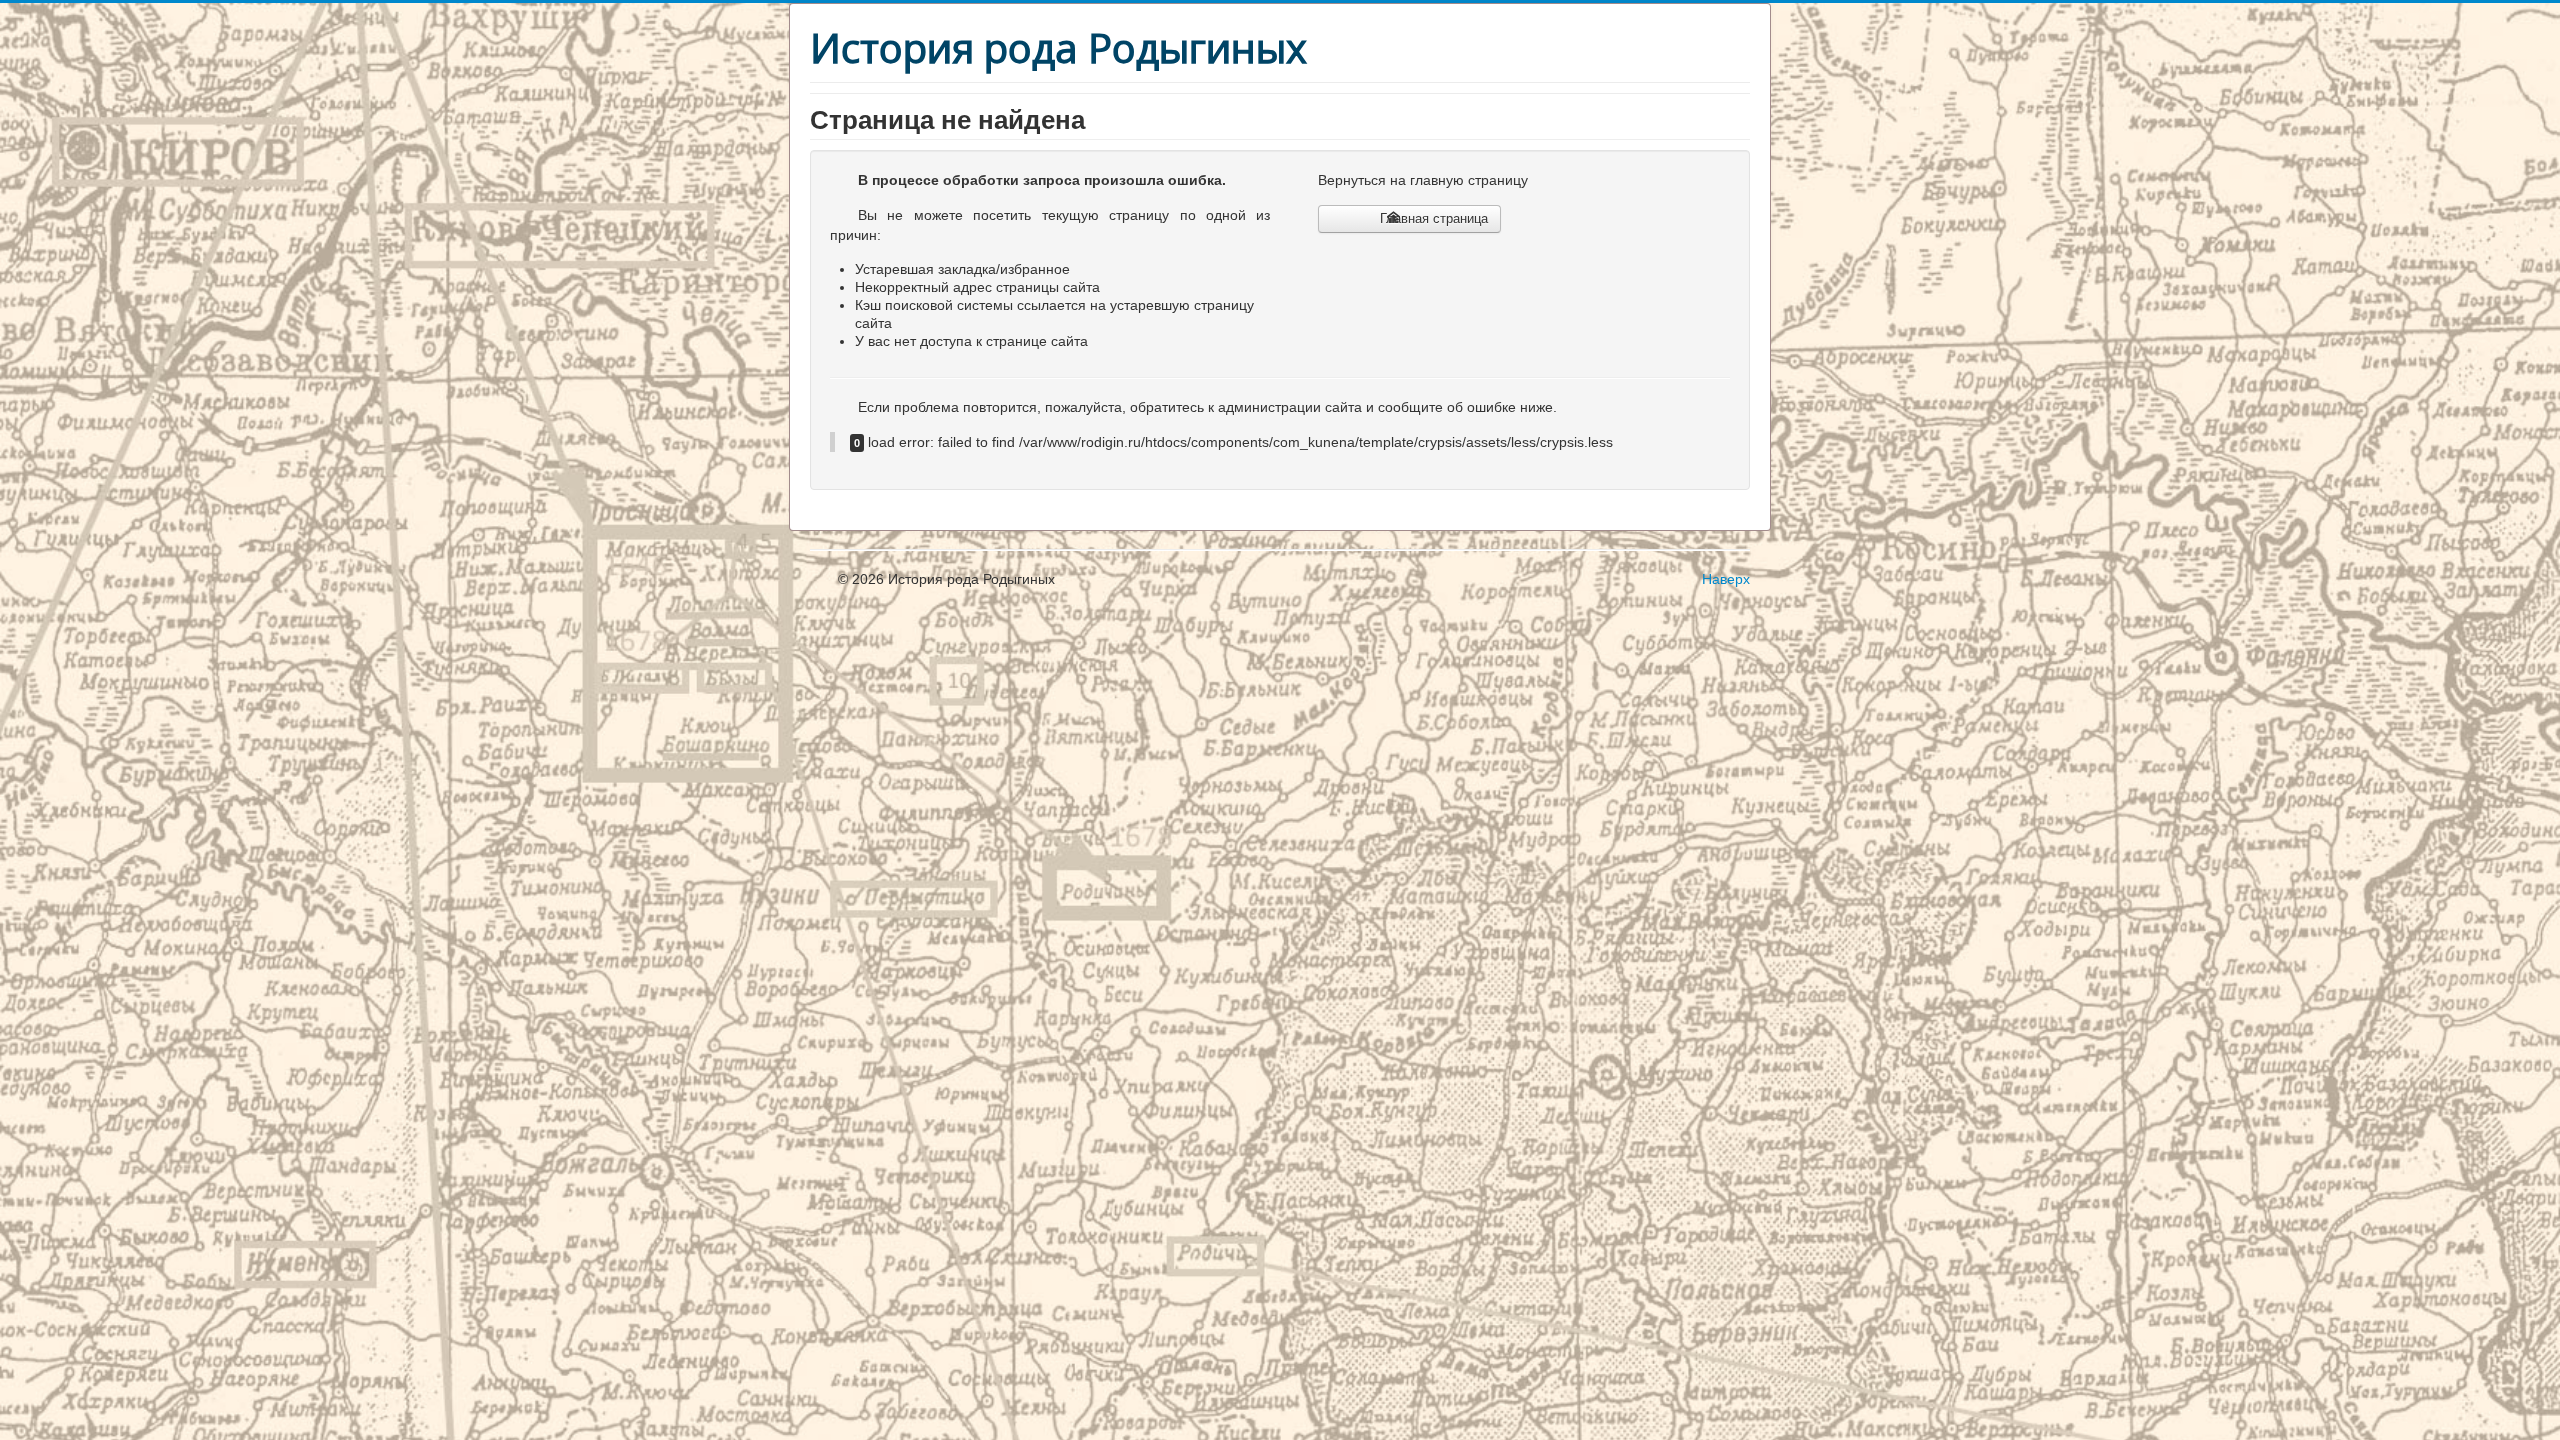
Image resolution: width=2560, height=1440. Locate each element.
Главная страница (1432, 218)
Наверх (1726, 579)
